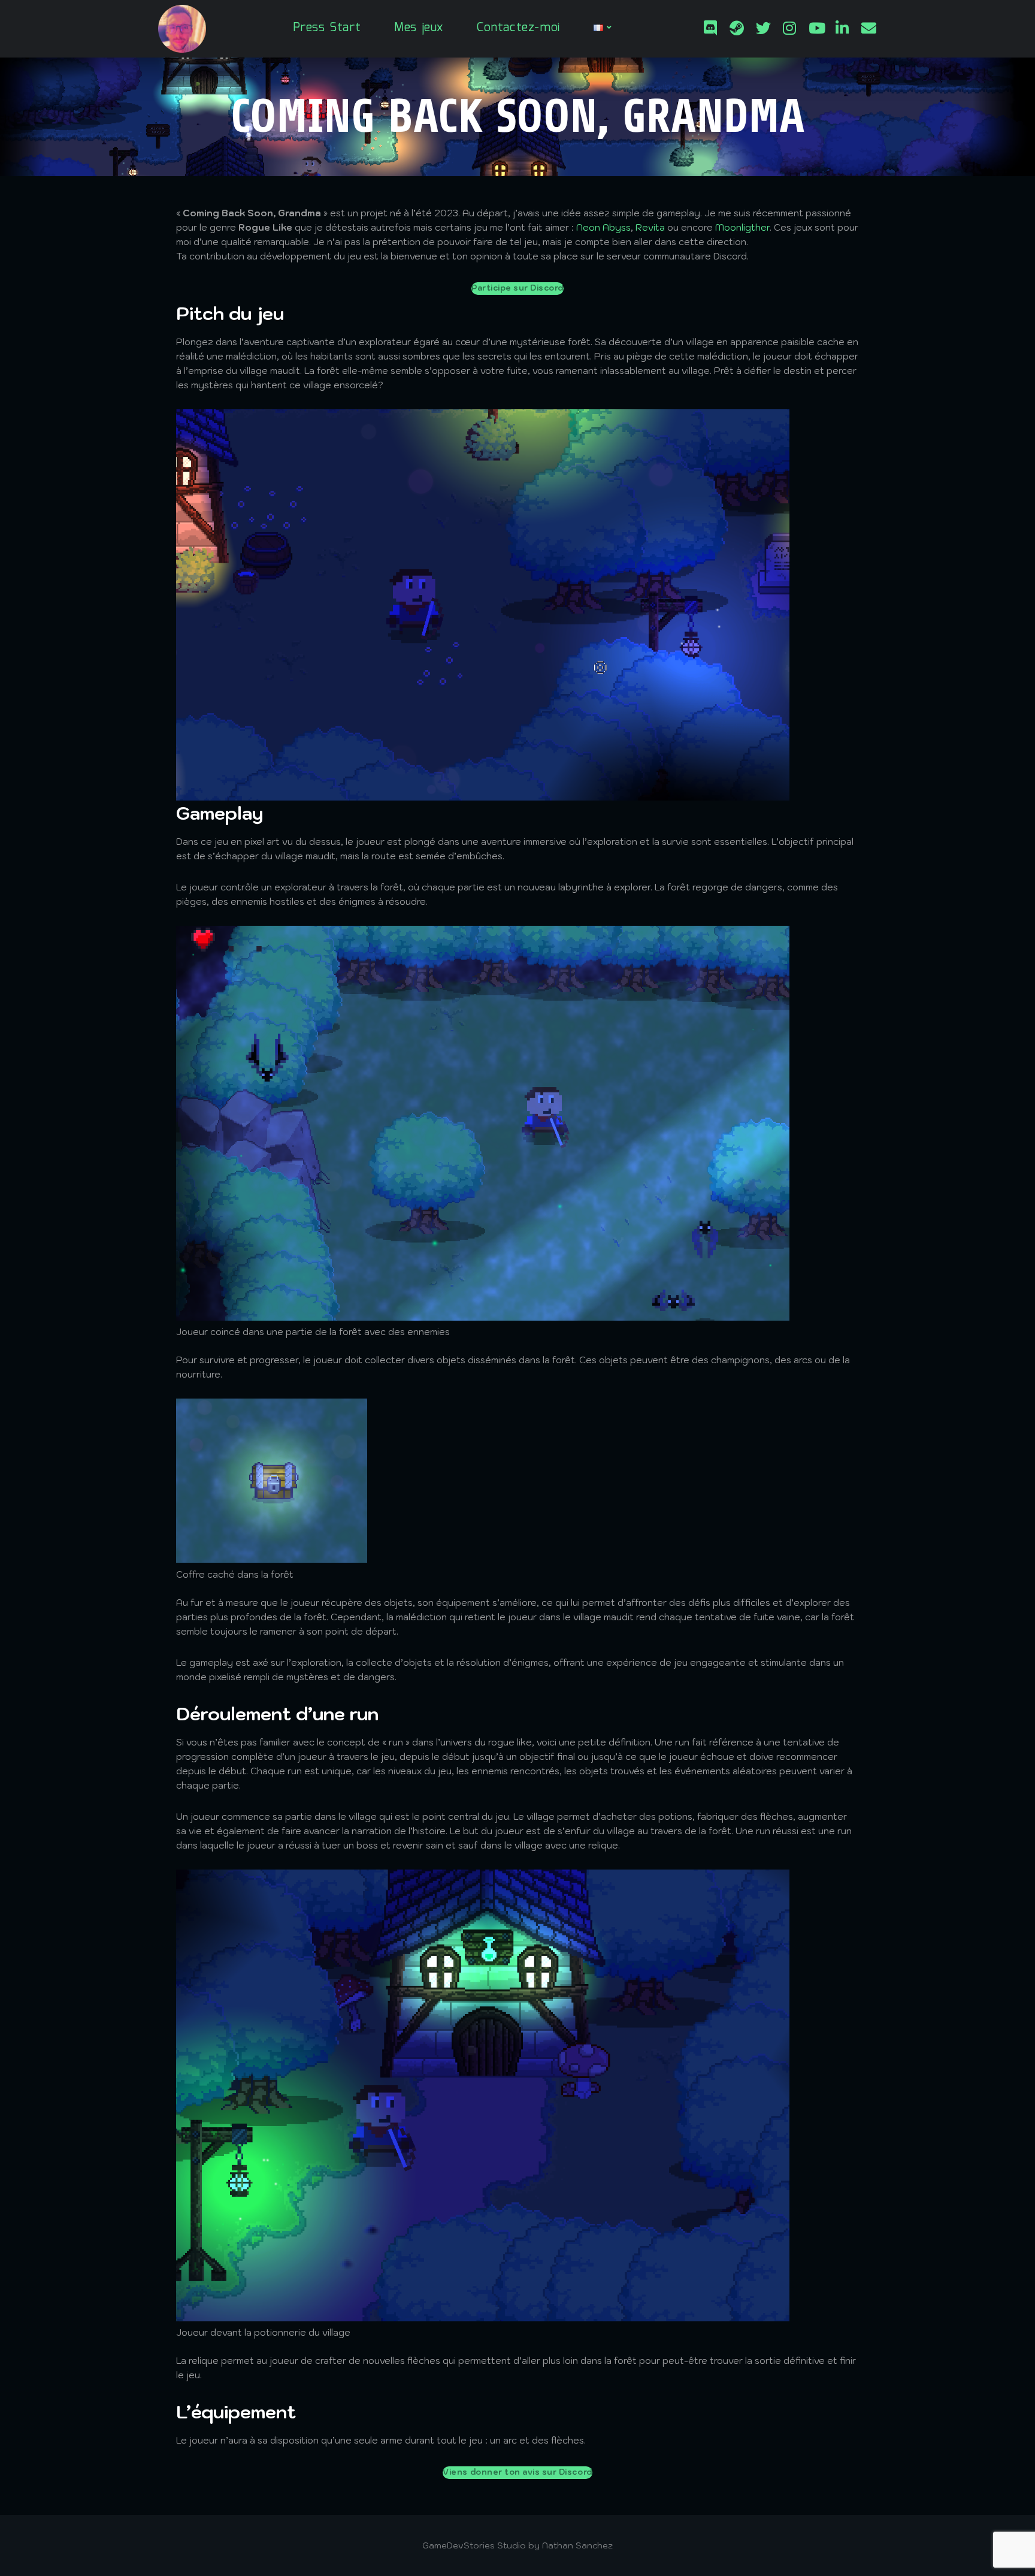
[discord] (710, 26)
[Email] (868, 26)
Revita (650, 227)
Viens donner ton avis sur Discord (517, 2472)
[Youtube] (816, 26)
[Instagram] (789, 26)
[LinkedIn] (842, 26)
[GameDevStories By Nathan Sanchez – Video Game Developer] (182, 29)
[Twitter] (763, 26)
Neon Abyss (603, 227)
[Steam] (737, 26)
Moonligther (742, 227)
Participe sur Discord (517, 288)
